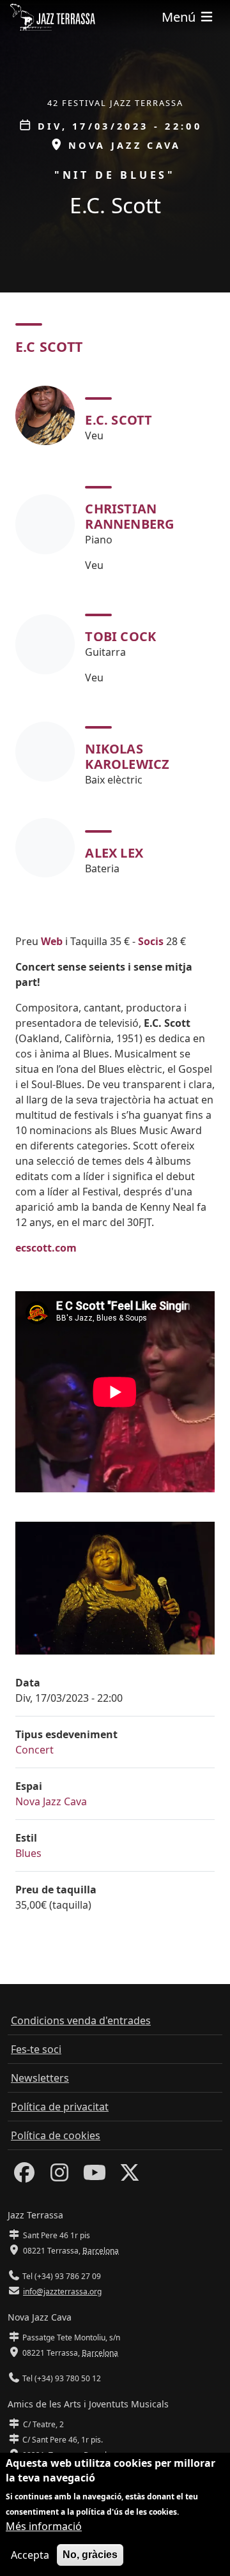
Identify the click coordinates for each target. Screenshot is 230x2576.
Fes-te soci (36, 2049)
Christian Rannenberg (129, 516)
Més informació (44, 2526)
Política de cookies (56, 2135)
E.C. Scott (119, 420)
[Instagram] (59, 2176)
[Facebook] (24, 2176)
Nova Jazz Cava (51, 1801)
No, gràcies (90, 2555)
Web (52, 941)
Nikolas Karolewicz (127, 756)
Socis (151, 941)
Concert (34, 1750)
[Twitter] (130, 2176)
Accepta (30, 2555)
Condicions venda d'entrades (81, 2020)
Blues (28, 1853)
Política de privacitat (60, 2107)
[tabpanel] (115, 632)
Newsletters (40, 2078)
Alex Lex (114, 853)
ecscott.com (46, 1248)
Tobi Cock (120, 636)
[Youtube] (95, 2176)
